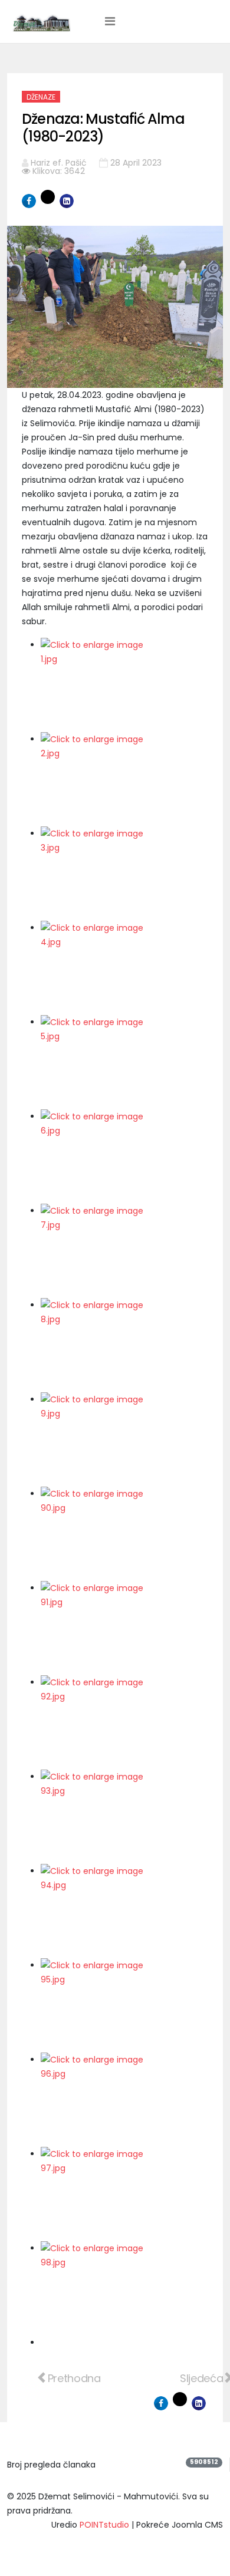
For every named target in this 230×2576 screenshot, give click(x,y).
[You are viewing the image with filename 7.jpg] (124, 1251)
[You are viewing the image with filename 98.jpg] (124, 2288)
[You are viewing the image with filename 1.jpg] (124, 685)
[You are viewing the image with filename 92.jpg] (124, 1722)
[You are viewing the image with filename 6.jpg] (124, 1157)
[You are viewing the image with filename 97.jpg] (124, 2194)
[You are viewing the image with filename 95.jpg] (124, 2005)
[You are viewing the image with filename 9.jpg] (124, 1439)
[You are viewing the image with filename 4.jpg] (124, 968)
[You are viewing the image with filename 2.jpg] (124, 779)
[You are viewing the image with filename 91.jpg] (124, 1628)
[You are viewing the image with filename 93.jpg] (124, 1817)
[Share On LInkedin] (67, 201)
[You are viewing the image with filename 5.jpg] (124, 1062)
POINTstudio (104, 2525)
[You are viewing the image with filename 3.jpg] (124, 874)
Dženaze (41, 97)
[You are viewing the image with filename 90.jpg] (124, 1534)
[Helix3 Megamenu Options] (110, 21)
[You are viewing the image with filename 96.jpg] (124, 2100)
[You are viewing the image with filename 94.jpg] (124, 1911)
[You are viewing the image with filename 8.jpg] (124, 1345)
